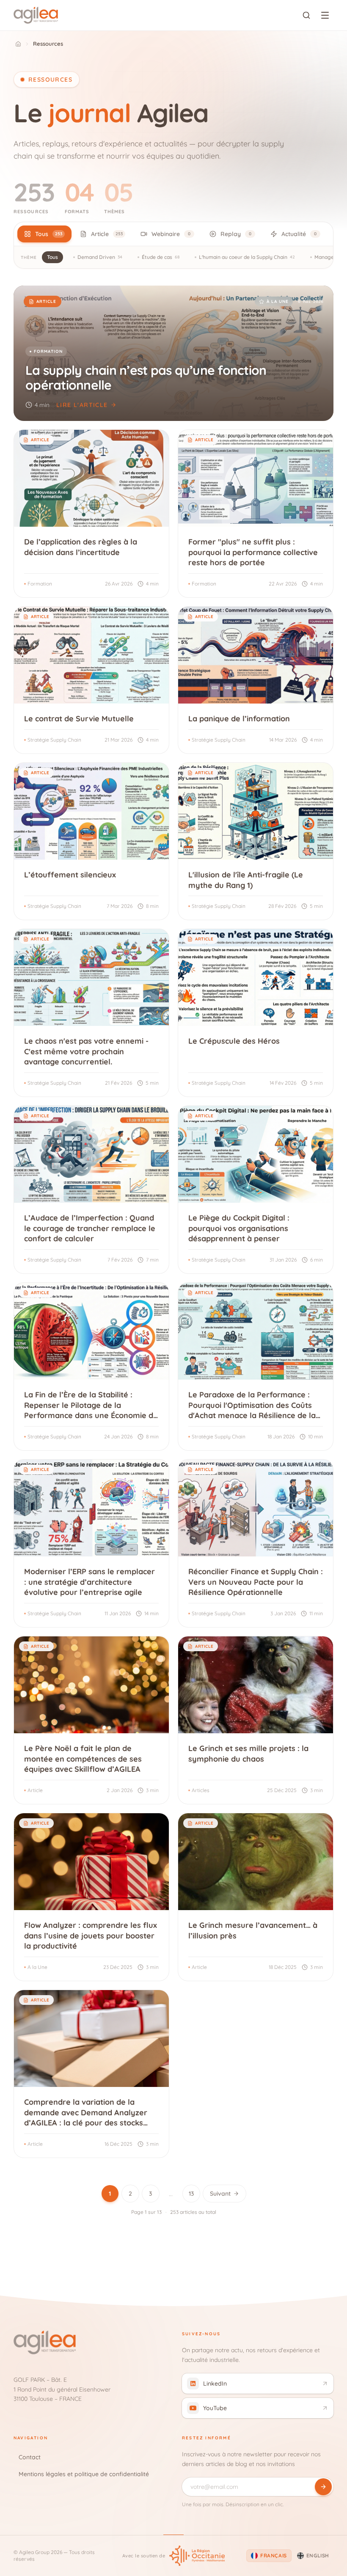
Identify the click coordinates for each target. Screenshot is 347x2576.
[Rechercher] (306, 15)
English (318, 2555)
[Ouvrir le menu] (325, 15)
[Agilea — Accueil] (36, 15)
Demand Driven (100, 257)
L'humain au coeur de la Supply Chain (247, 257)
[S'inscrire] (323, 2487)
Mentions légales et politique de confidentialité (84, 2474)
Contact (30, 2457)
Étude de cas (161, 257)
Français (274, 2555)
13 (191, 2194)
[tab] (44, 234)
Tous (52, 257)
